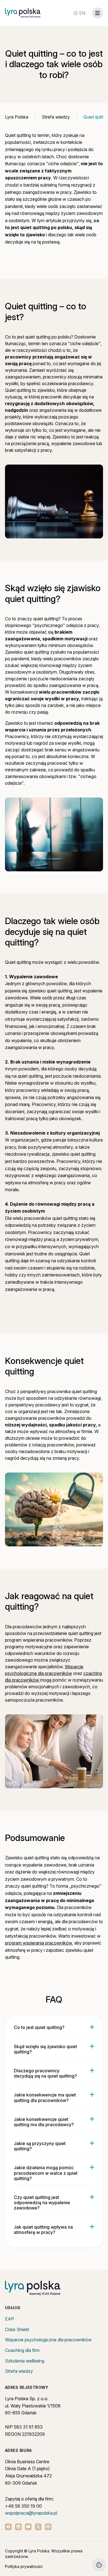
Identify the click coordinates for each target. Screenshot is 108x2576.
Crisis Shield (17, 2329)
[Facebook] (8, 2527)
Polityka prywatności (24, 2566)
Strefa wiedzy (19, 2371)
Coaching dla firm (22, 2350)
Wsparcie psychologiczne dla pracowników (48, 2340)
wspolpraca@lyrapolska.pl (31, 2513)
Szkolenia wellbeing (25, 2361)
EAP (10, 2319)
